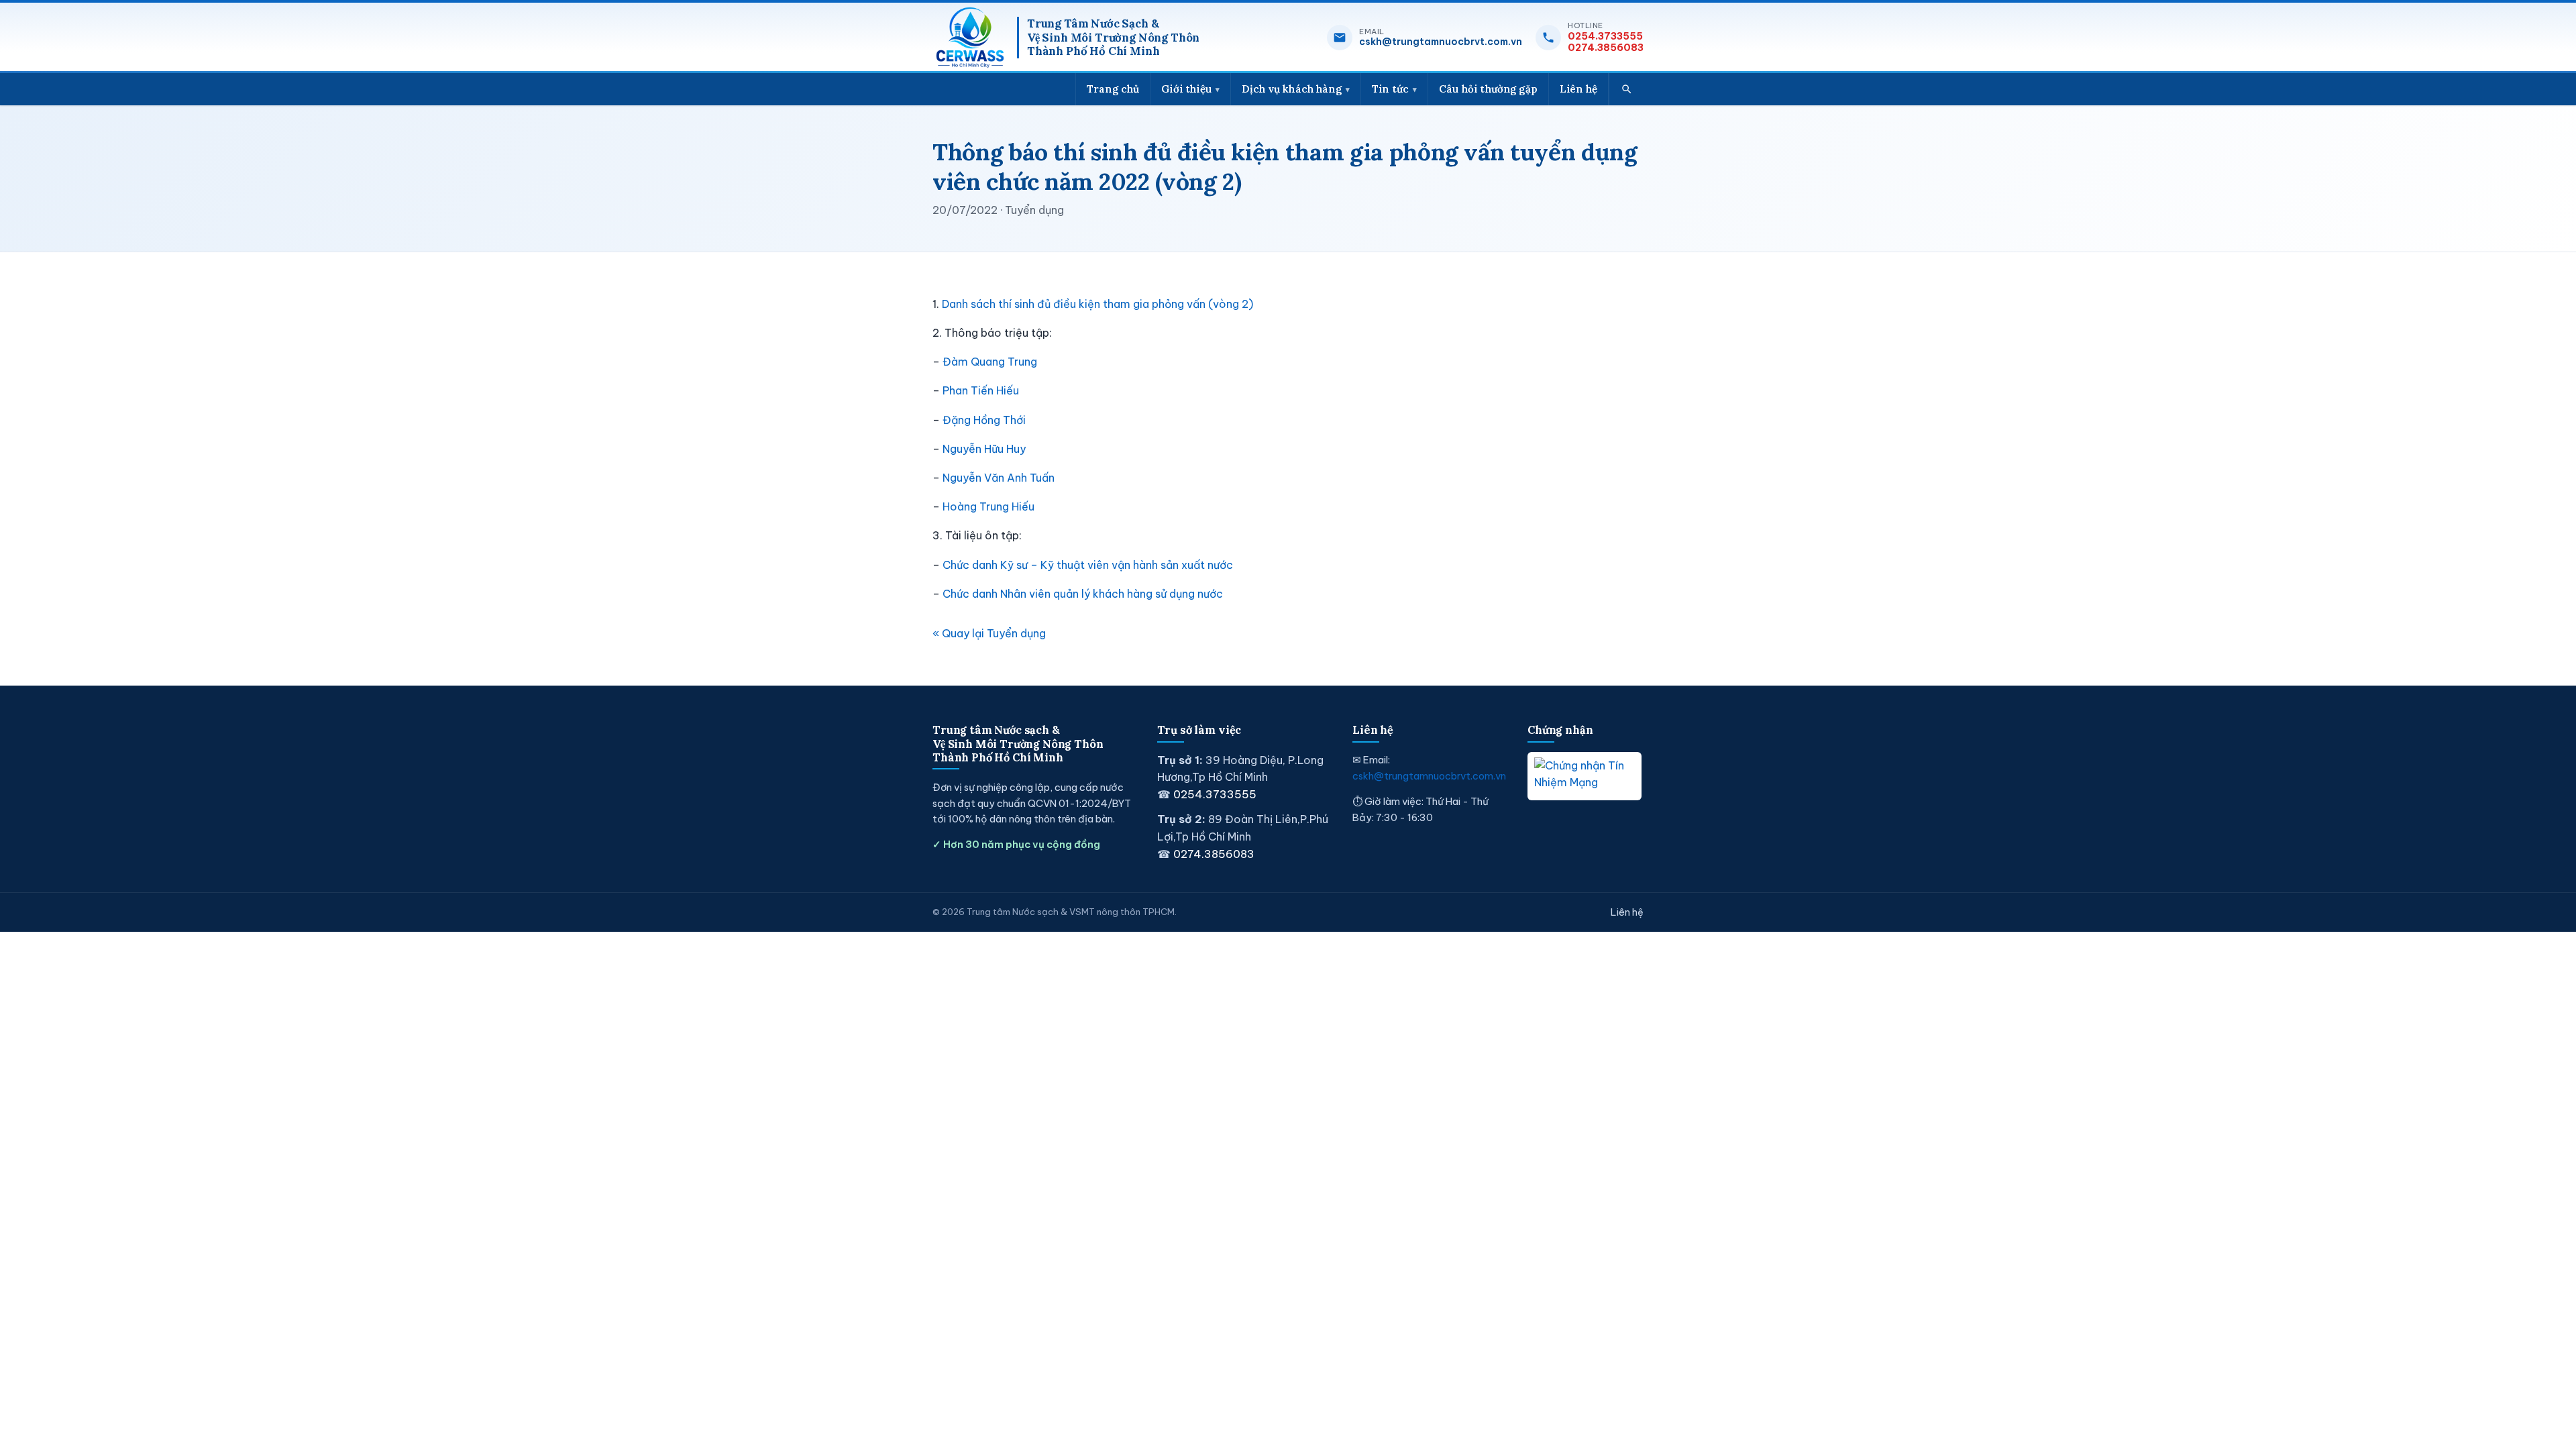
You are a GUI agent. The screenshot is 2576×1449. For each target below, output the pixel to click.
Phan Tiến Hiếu (981, 390)
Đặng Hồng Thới (984, 420)
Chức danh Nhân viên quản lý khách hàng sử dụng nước (1083, 594)
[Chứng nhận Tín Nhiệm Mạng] (1585, 776)
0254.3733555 (1605, 37)
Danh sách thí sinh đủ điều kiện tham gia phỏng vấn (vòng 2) (1097, 304)
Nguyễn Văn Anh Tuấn (999, 478)
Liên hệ (1578, 89)
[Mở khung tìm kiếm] (1626, 89)
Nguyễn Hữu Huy (984, 449)
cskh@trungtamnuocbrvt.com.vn (1441, 42)
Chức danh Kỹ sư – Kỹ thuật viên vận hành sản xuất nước (1088, 565)
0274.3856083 (1606, 48)
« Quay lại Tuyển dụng (989, 633)
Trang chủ (1113, 89)
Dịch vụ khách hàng (1292, 89)
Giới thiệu (1186, 89)
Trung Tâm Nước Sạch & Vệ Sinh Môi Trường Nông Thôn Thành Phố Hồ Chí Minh (1113, 38)
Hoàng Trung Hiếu (988, 506)
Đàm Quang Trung (990, 362)
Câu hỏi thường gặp (1488, 89)
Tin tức (1390, 89)
